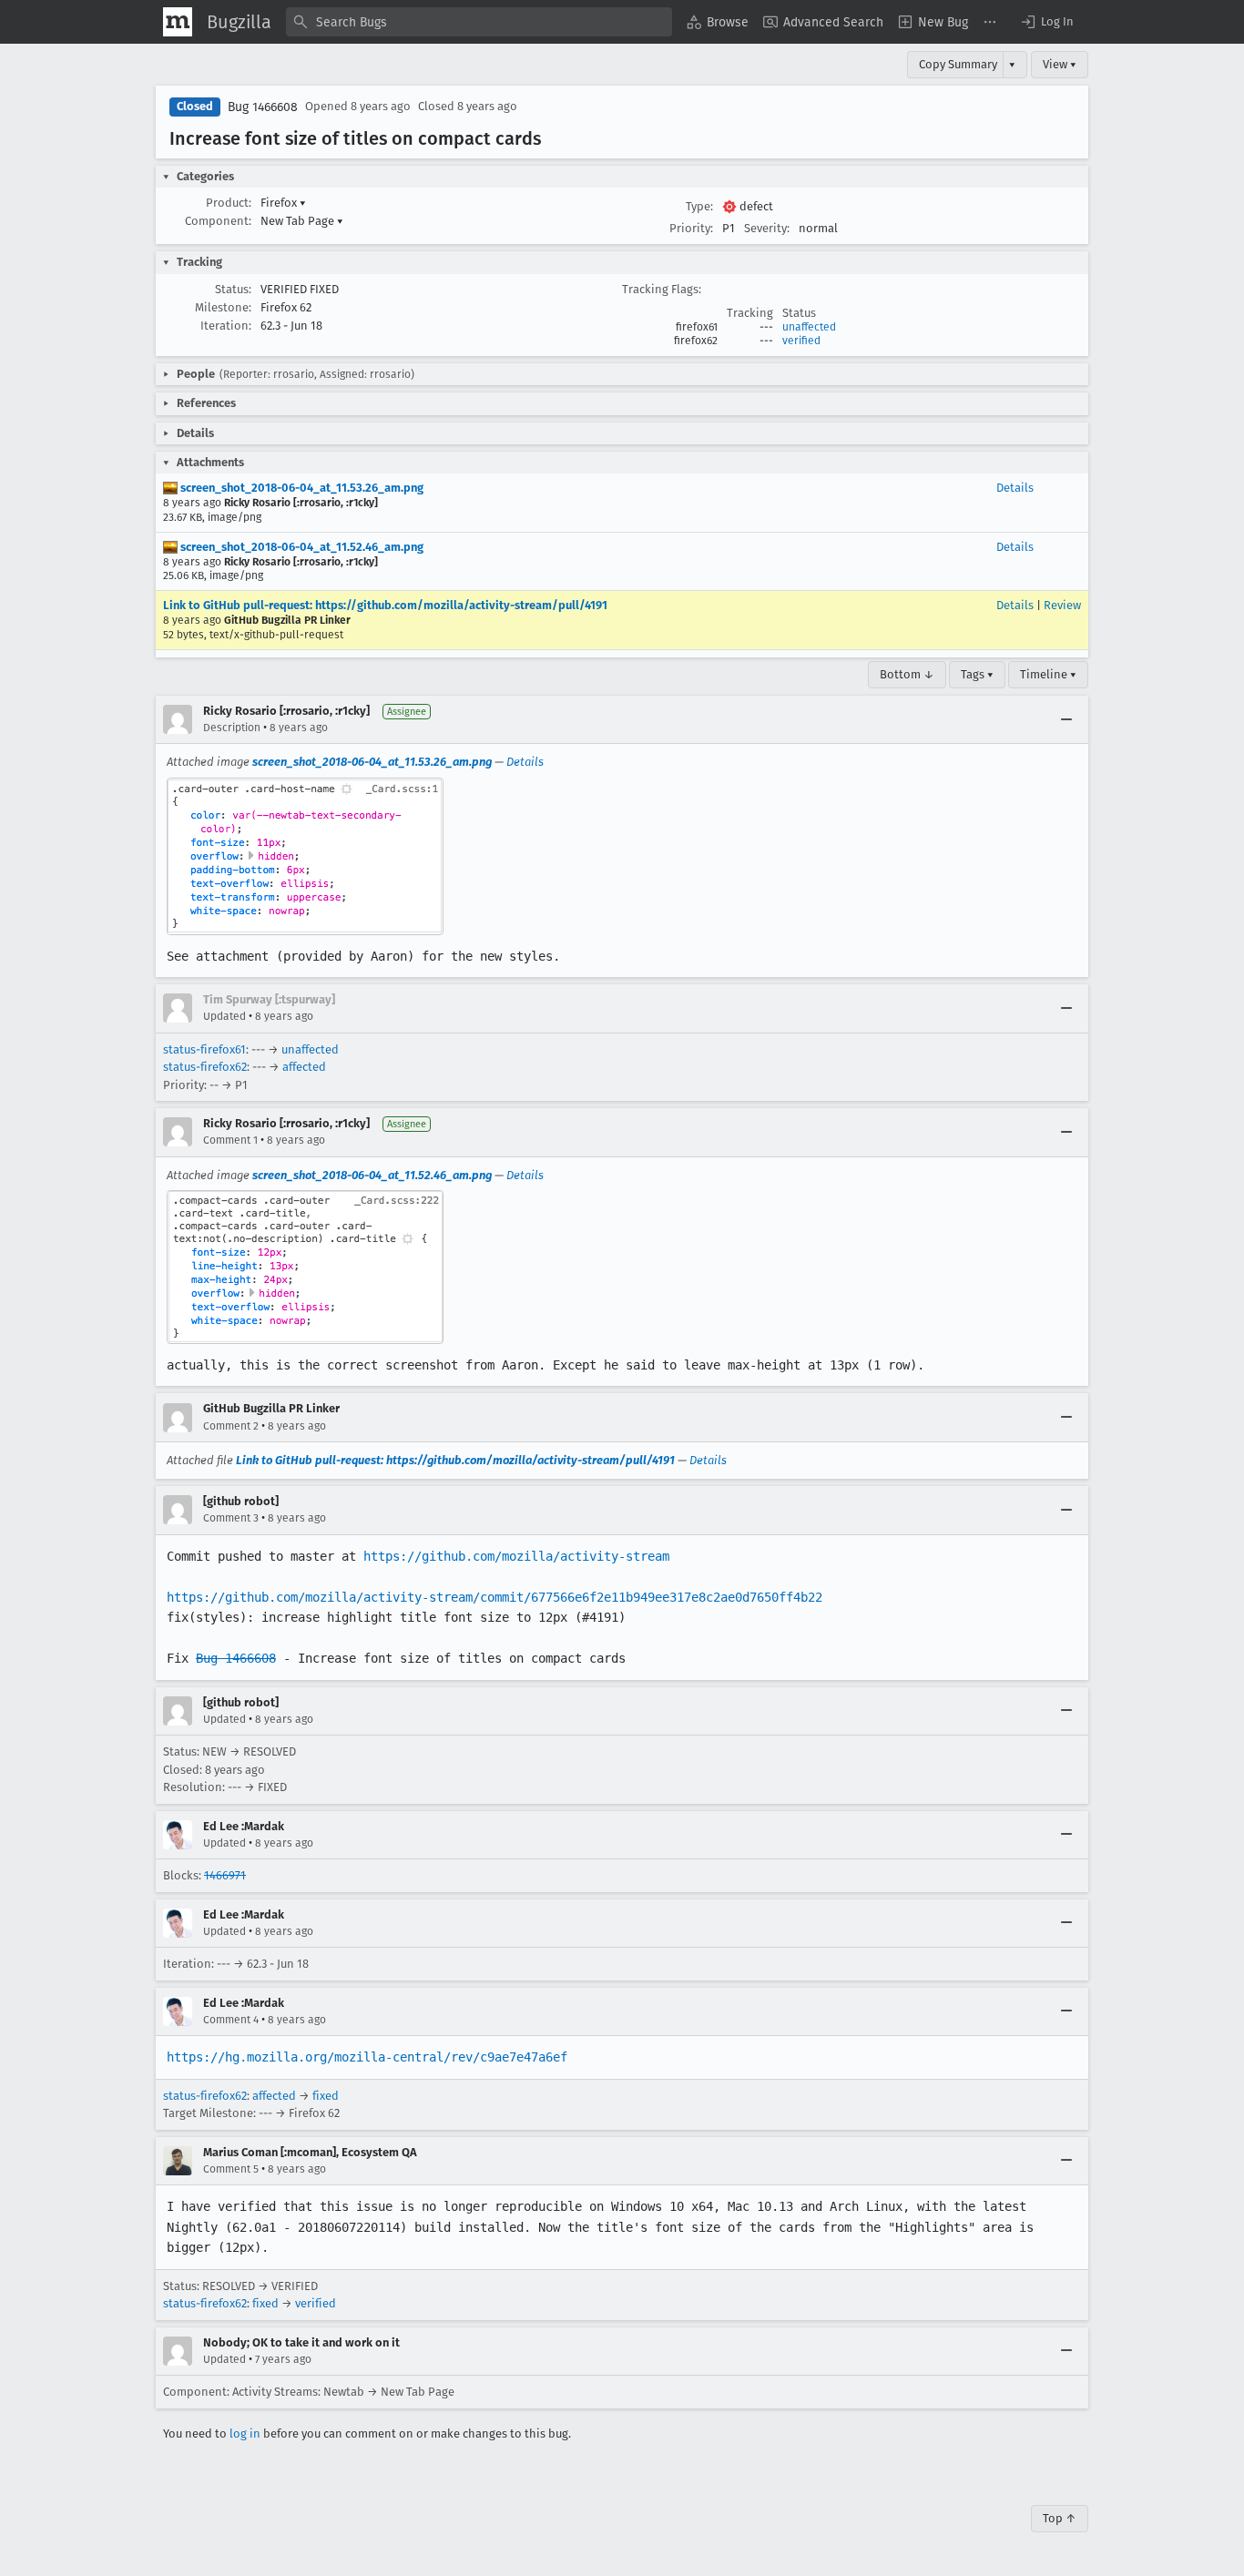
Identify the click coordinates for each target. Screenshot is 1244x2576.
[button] (1046, 22)
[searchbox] (479, 22)
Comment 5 (231, 2169)
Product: (229, 203)
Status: (233, 289)
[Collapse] (1066, 719)
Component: (218, 221)
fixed (326, 2096)
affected (304, 1067)
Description (232, 728)
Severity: (767, 228)
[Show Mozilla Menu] (178, 22)
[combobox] (479, 22)
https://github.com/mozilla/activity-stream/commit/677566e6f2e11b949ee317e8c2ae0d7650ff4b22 (495, 1597)
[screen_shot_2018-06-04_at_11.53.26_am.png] (305, 856)
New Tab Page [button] (302, 221)
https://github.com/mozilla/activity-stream (516, 1556)
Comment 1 (230, 1140)
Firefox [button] (283, 203)
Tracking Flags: (662, 289)
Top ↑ (1060, 2518)
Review (1062, 605)
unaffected (809, 327)
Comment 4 (231, 2020)
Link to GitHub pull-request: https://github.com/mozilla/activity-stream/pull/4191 (385, 605)
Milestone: (223, 307)
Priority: (691, 228)
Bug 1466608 (263, 107)
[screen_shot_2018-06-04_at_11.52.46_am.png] (305, 1267)
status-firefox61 (204, 1049)
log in (245, 2433)
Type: (699, 206)
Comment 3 (231, 1518)
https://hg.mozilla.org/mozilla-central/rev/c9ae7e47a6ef (367, 2057)
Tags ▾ (977, 674)
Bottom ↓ (907, 674)
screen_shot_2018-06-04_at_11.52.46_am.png (301, 547)
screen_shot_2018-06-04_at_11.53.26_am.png (301, 488)
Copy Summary (958, 64)
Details (1015, 488)
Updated (224, 1016)
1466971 (225, 1875)
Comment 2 (231, 1426)
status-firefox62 (205, 1067)
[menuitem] (718, 22)
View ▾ (1060, 64)
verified (801, 341)
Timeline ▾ (1048, 674)
